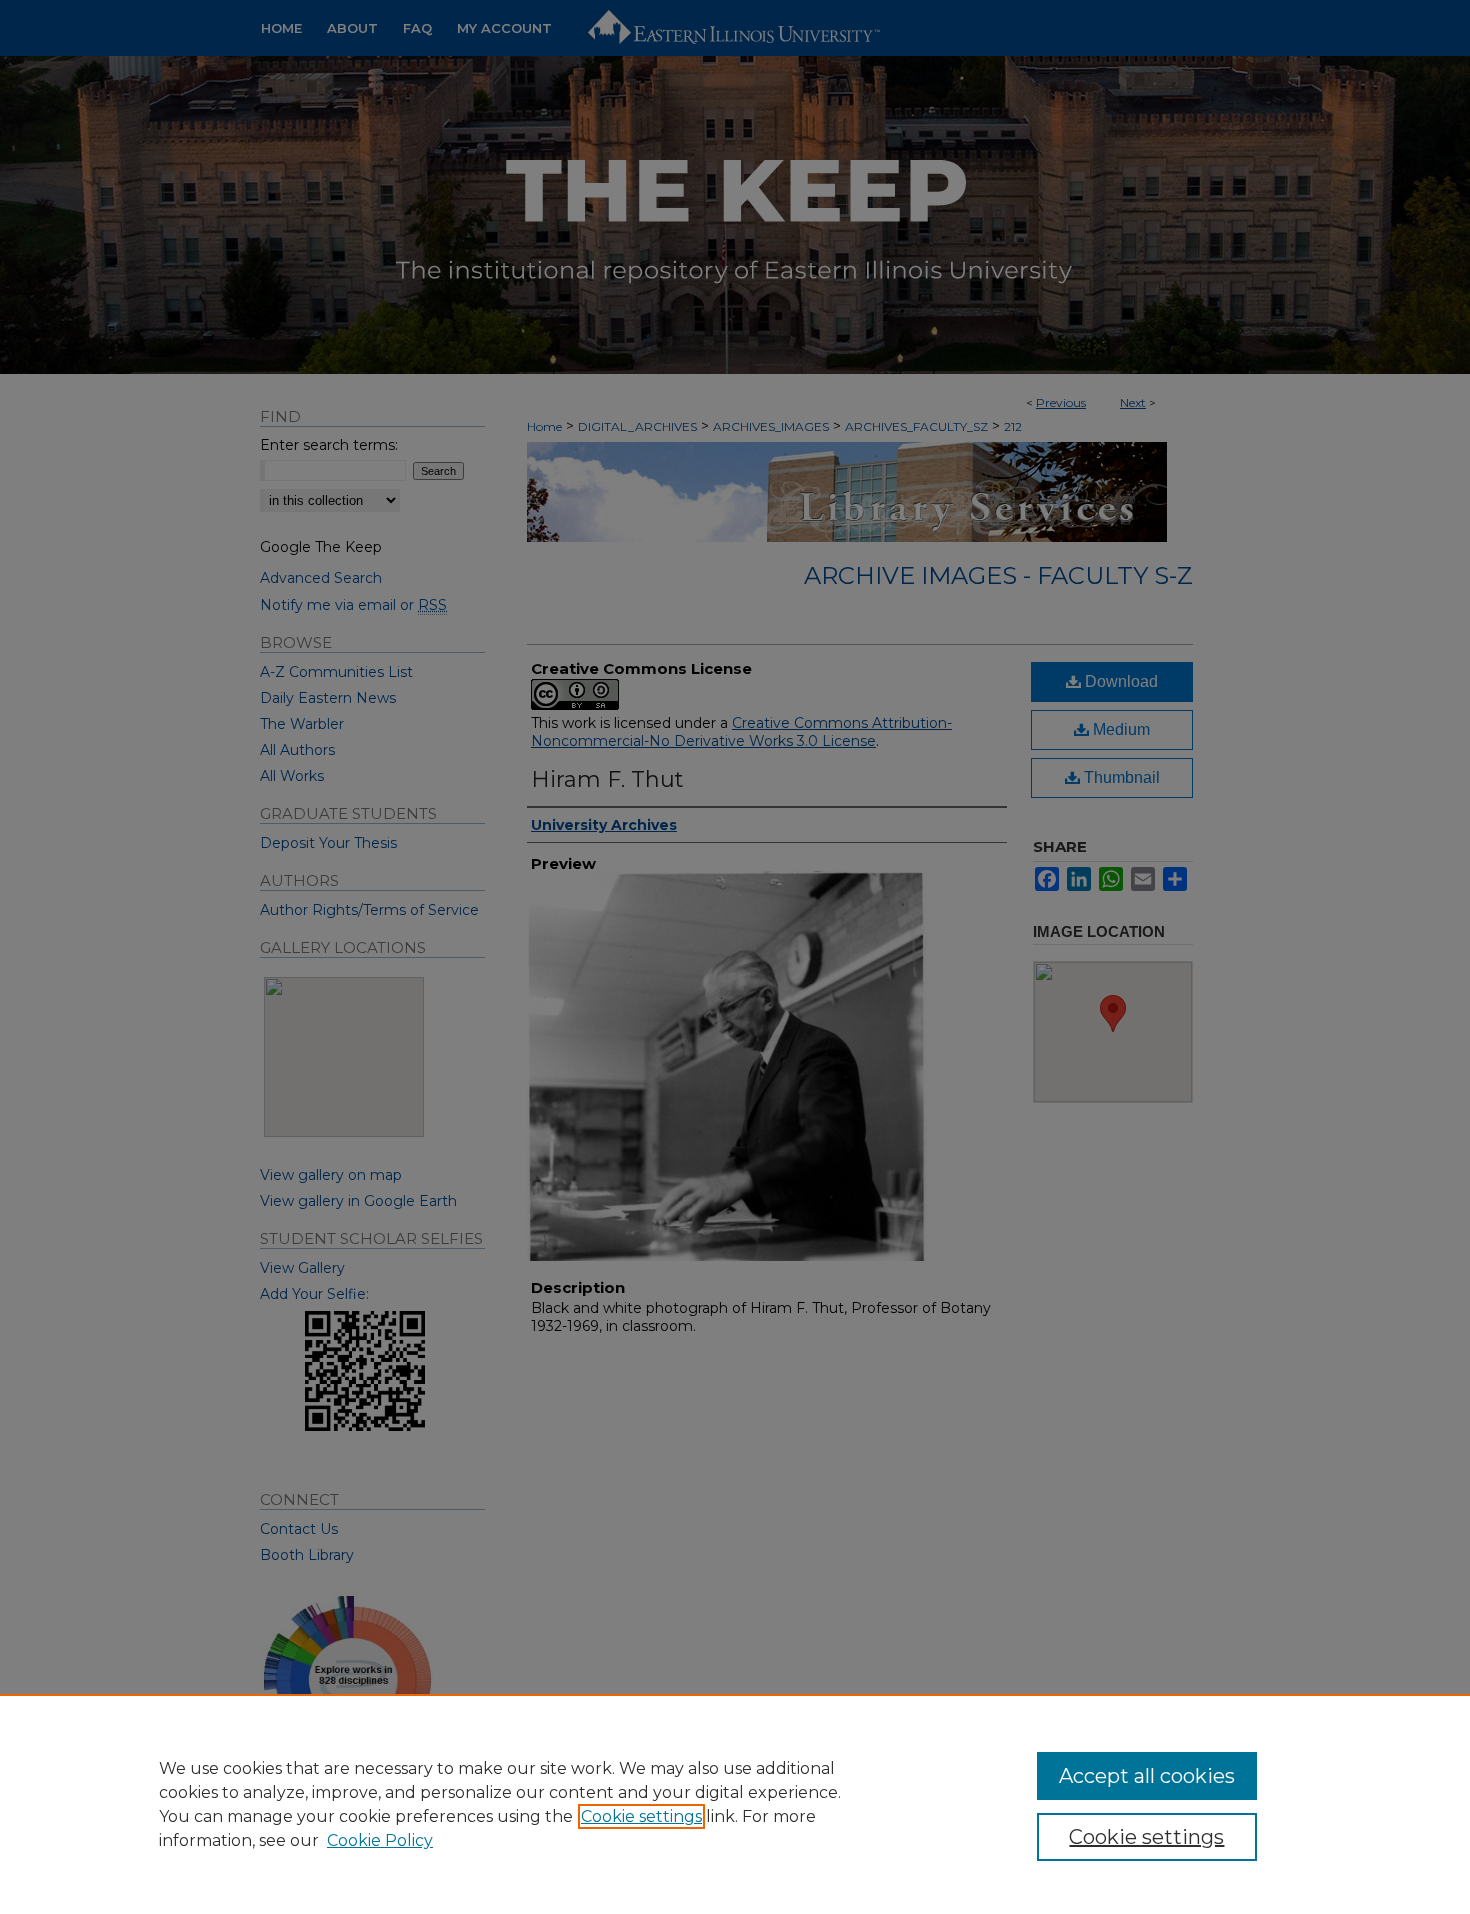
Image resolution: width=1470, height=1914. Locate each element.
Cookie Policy (380, 1840)
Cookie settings (641, 1816)
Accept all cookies (1147, 1776)
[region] (735, 1804)
